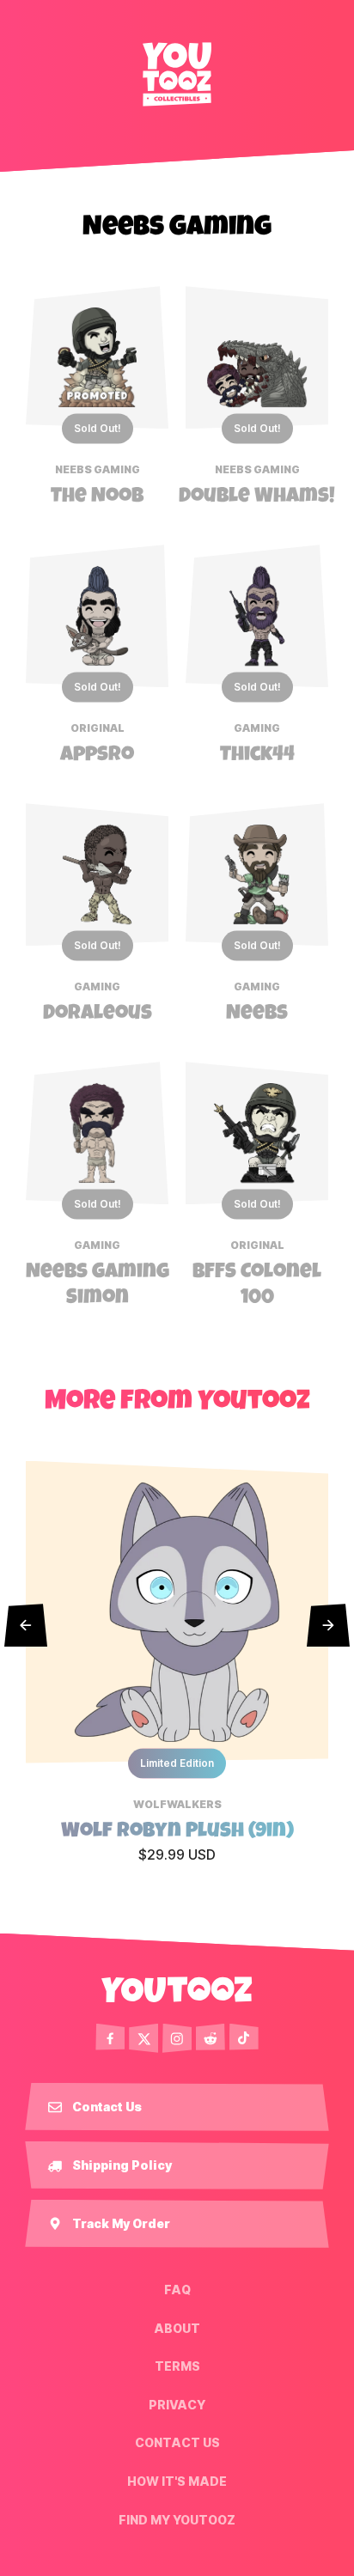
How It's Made (177, 2482)
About (177, 2328)
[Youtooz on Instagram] (177, 2038)
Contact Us (177, 2443)
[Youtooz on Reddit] (211, 2038)
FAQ (177, 2290)
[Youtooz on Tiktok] (244, 2038)
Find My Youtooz (177, 2519)
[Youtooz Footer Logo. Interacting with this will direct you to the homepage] (177, 1989)
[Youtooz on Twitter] (143, 2038)
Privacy (177, 2405)
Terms (177, 2366)
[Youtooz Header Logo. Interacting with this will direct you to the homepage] (177, 74)
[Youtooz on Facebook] (110, 2038)
